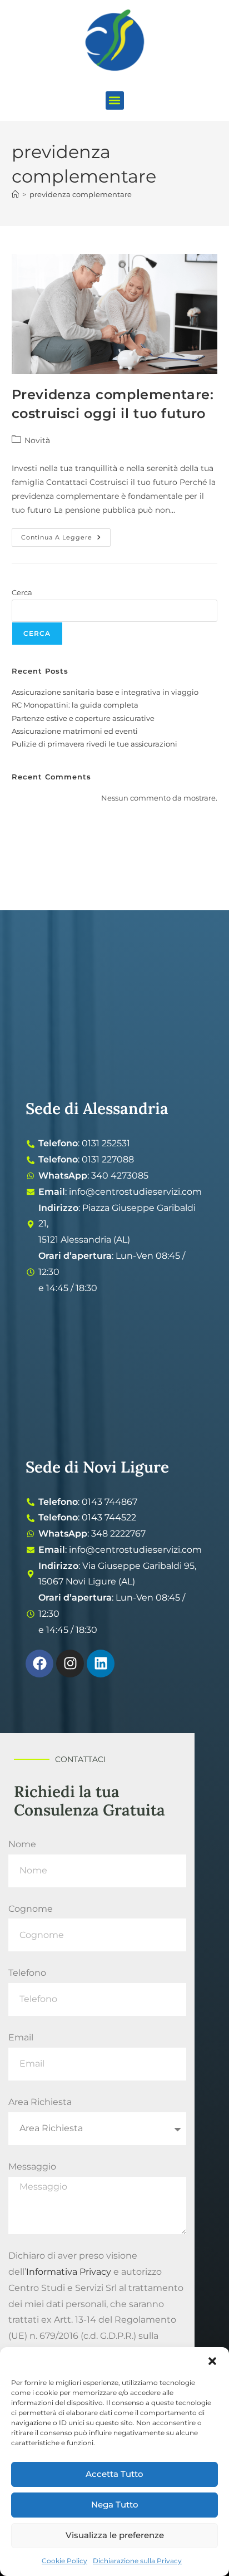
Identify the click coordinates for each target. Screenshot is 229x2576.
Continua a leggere (66, 535)
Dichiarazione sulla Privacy (137, 2561)
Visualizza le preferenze (115, 2535)
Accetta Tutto (114, 2474)
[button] (212, 2361)
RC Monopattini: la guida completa (75, 705)
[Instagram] (70, 1664)
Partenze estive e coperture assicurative (83, 718)
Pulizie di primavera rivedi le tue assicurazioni (94, 744)
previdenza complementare (81, 194)
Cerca (22, 592)
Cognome (31, 1909)
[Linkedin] (101, 1664)
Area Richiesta (40, 2102)
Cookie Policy (64, 2561)
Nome (22, 1844)
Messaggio (32, 2167)
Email (21, 2037)
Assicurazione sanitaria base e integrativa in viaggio (105, 692)
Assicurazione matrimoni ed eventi (75, 731)
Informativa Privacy (69, 2272)
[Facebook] (39, 1664)
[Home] (15, 194)
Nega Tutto (115, 2504)
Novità (37, 440)
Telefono (27, 1973)
